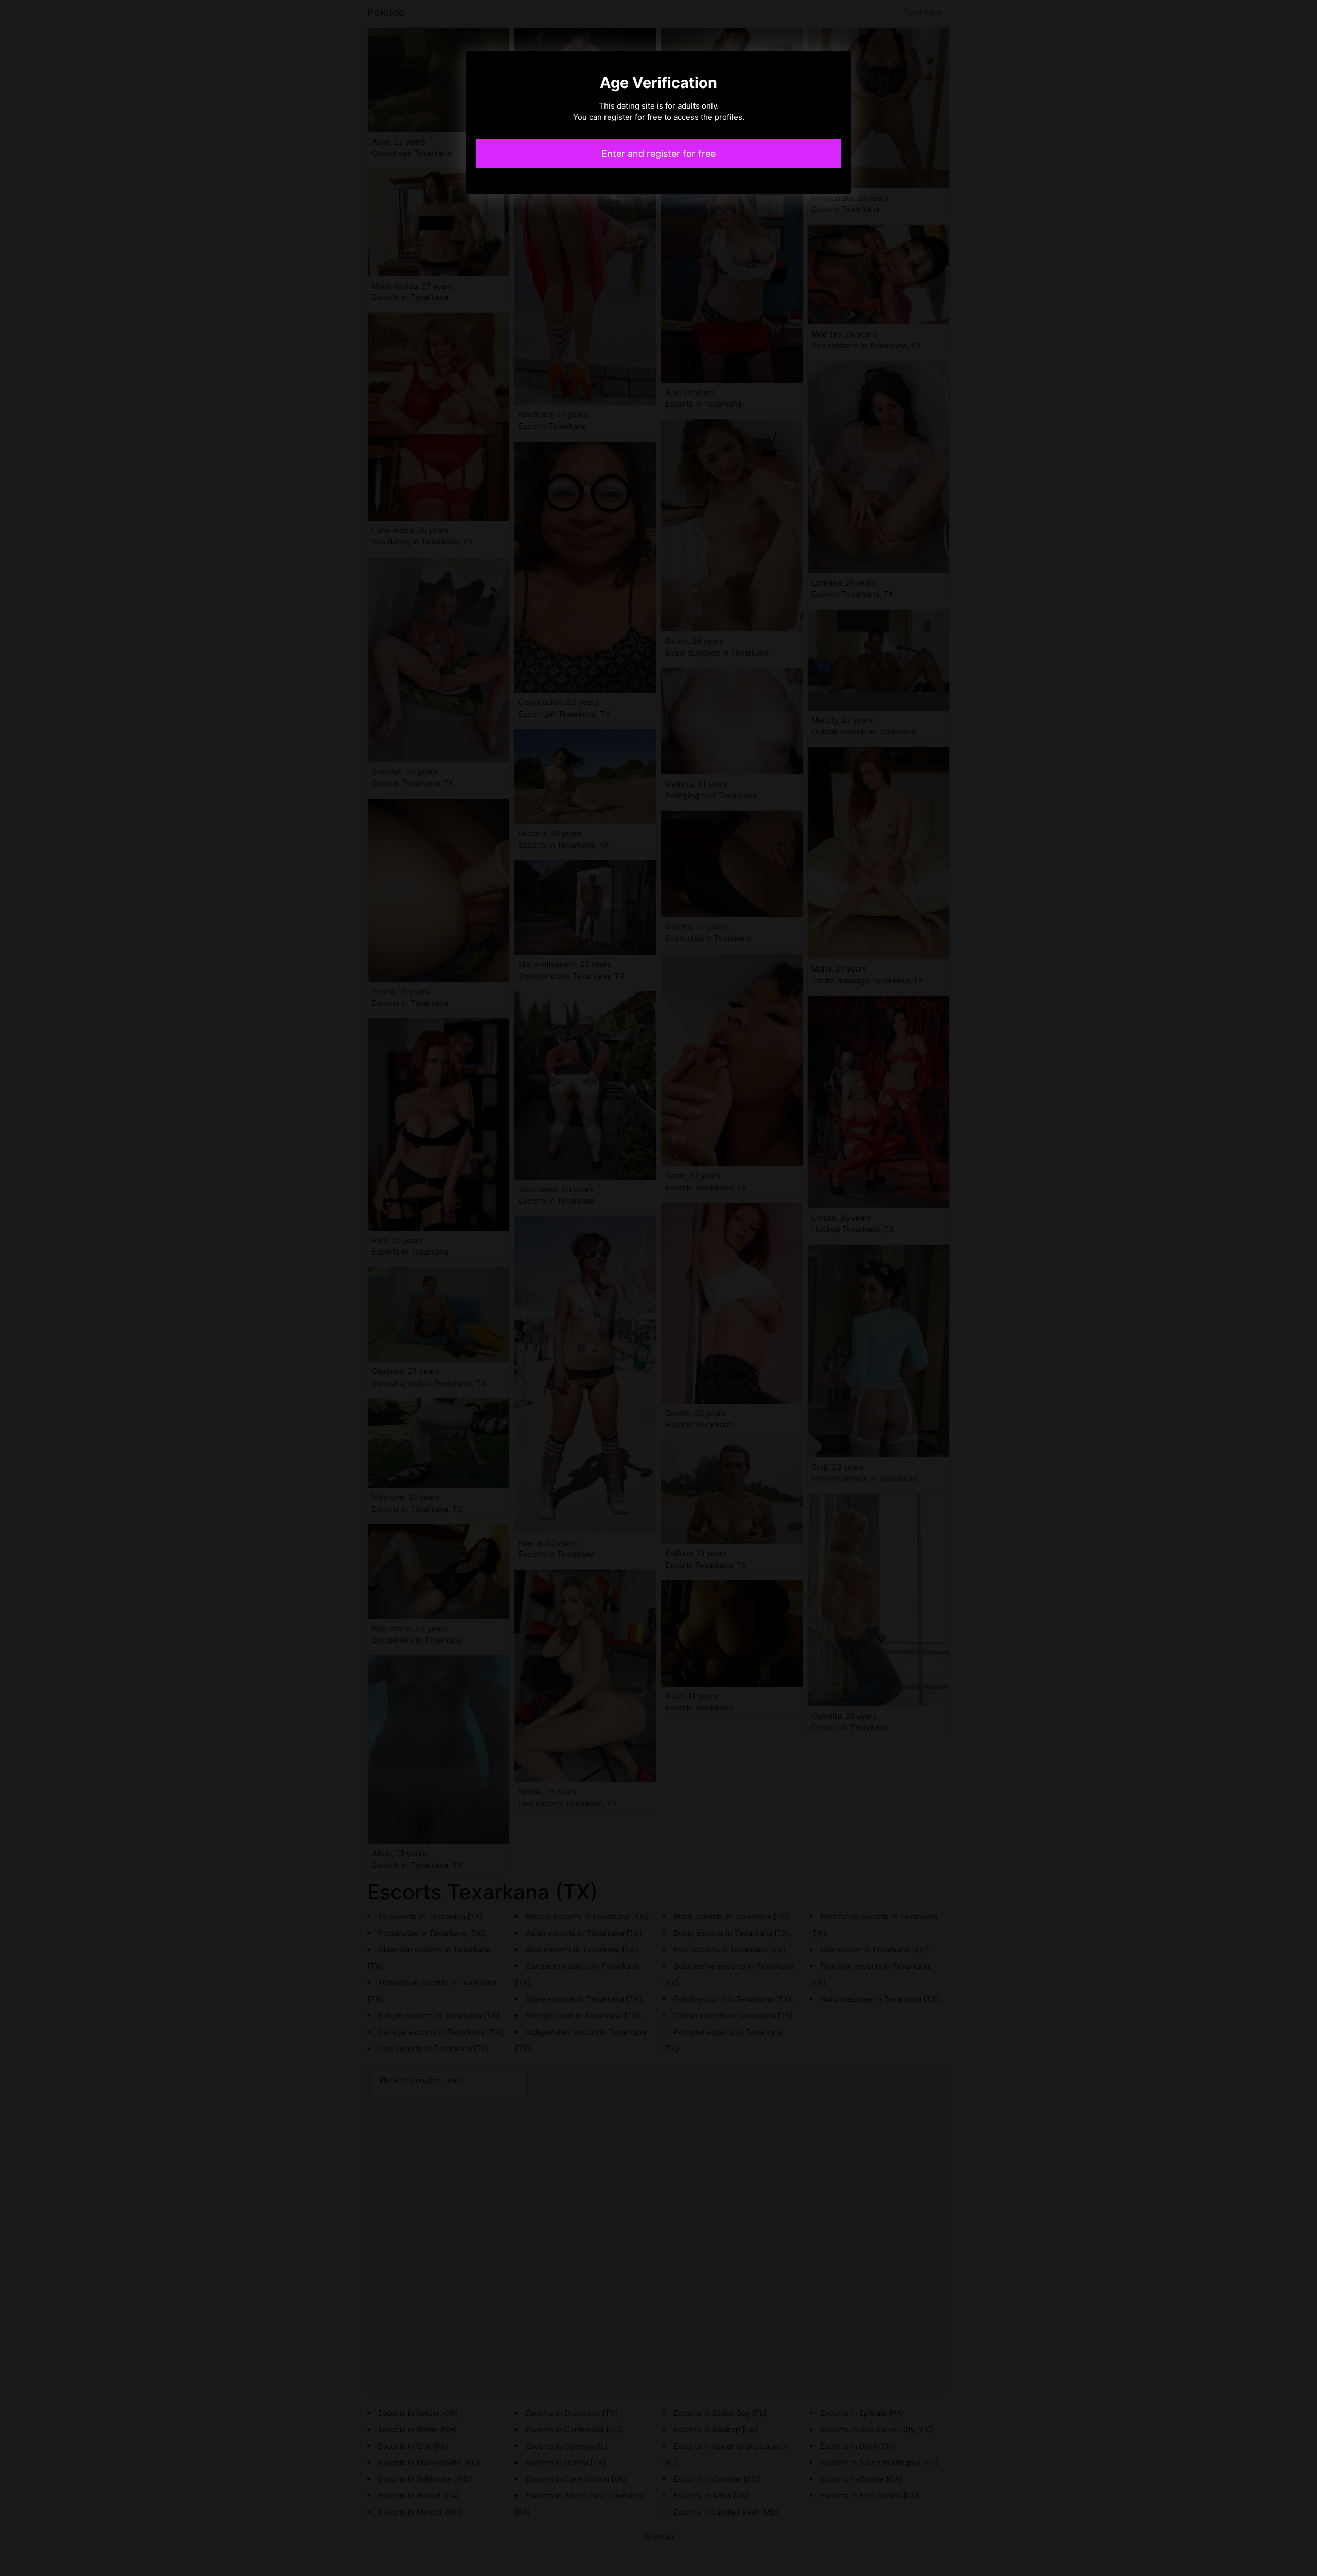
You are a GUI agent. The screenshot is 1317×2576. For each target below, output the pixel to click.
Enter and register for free (658, 154)
